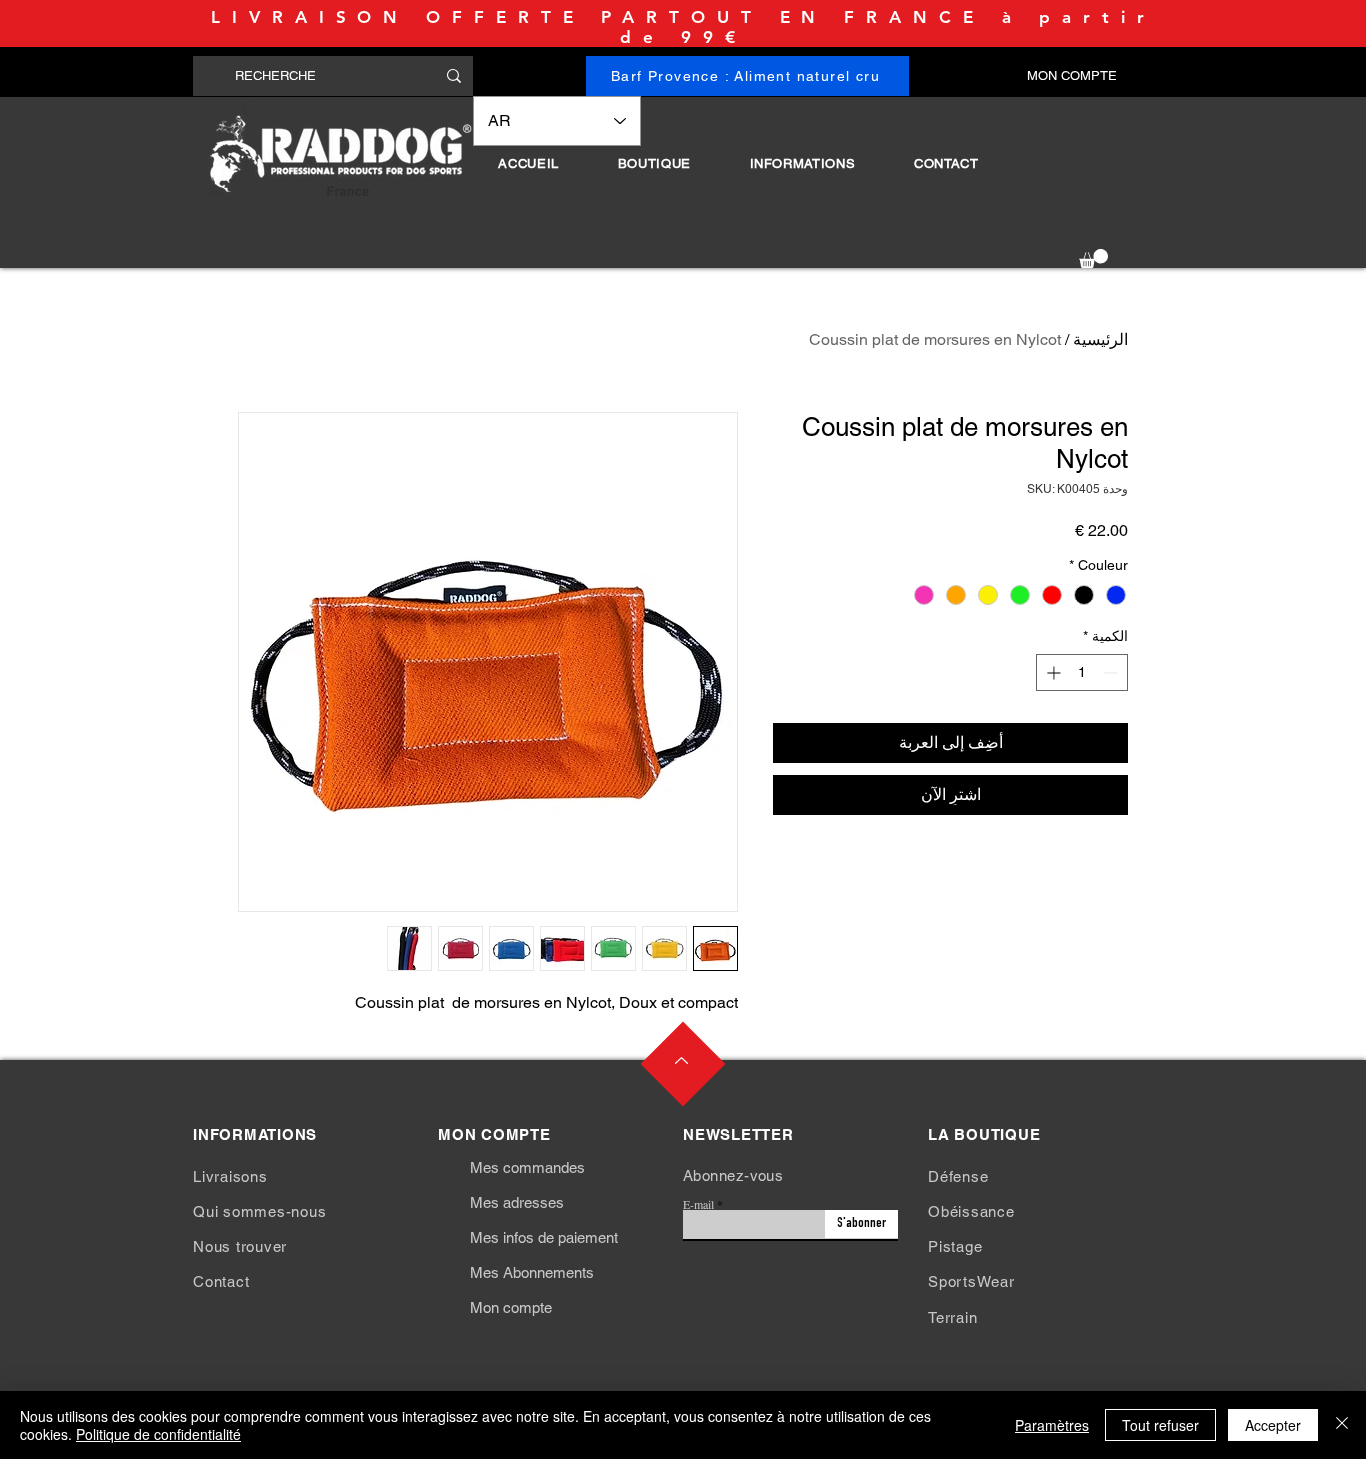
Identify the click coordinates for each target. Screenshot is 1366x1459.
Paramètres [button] (1052, 1425)
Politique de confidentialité (158, 1434)
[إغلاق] (1342, 1425)
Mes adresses (517, 1202)
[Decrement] (1112, 672)
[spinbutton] (1082, 672)
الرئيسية (1100, 339)
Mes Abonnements (532, 1272)
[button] (654, 163)
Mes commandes (527, 1167)
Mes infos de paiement (544, 1237)
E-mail (698, 1204)
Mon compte (511, 1307)
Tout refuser (1160, 1425)
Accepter (1273, 1425)
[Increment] (1051, 672)
